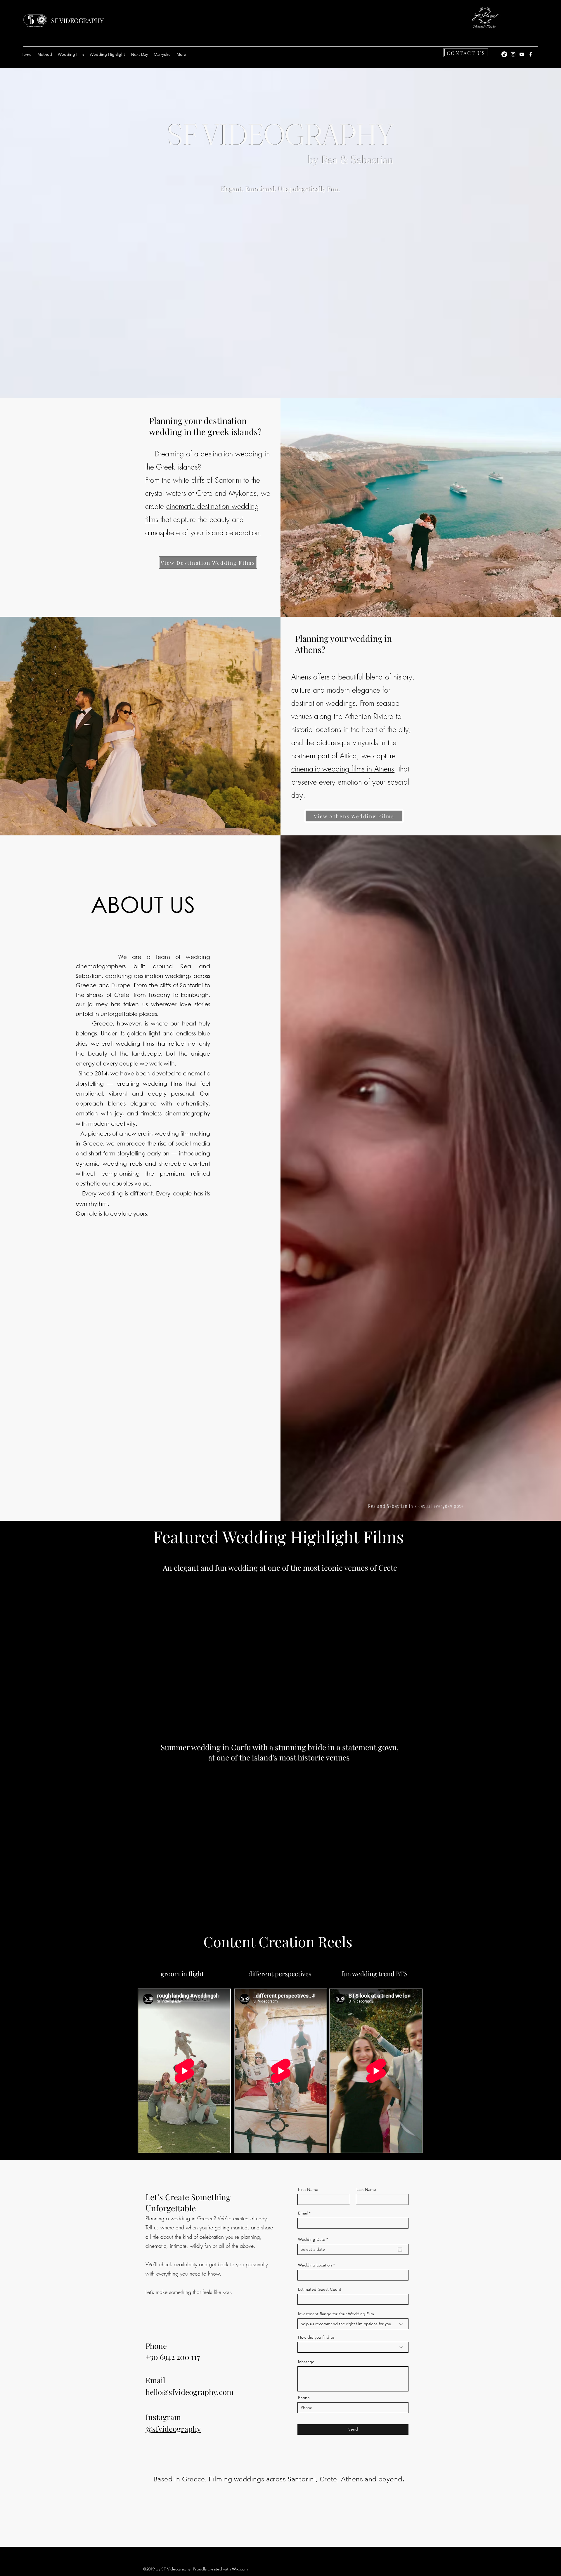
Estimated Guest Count (320, 2289)
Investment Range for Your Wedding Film (336, 2314)
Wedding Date (314, 2239)
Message (306, 2362)
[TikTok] (504, 54)
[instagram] (513, 54)
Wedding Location (315, 2265)
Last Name (366, 2189)
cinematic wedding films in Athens (343, 769)
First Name (308, 2189)
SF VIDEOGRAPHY (77, 20)
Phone (304, 2398)
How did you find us (316, 2337)
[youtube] (522, 54)
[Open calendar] (400, 2249)
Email (303, 2213)
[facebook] (531, 54)
